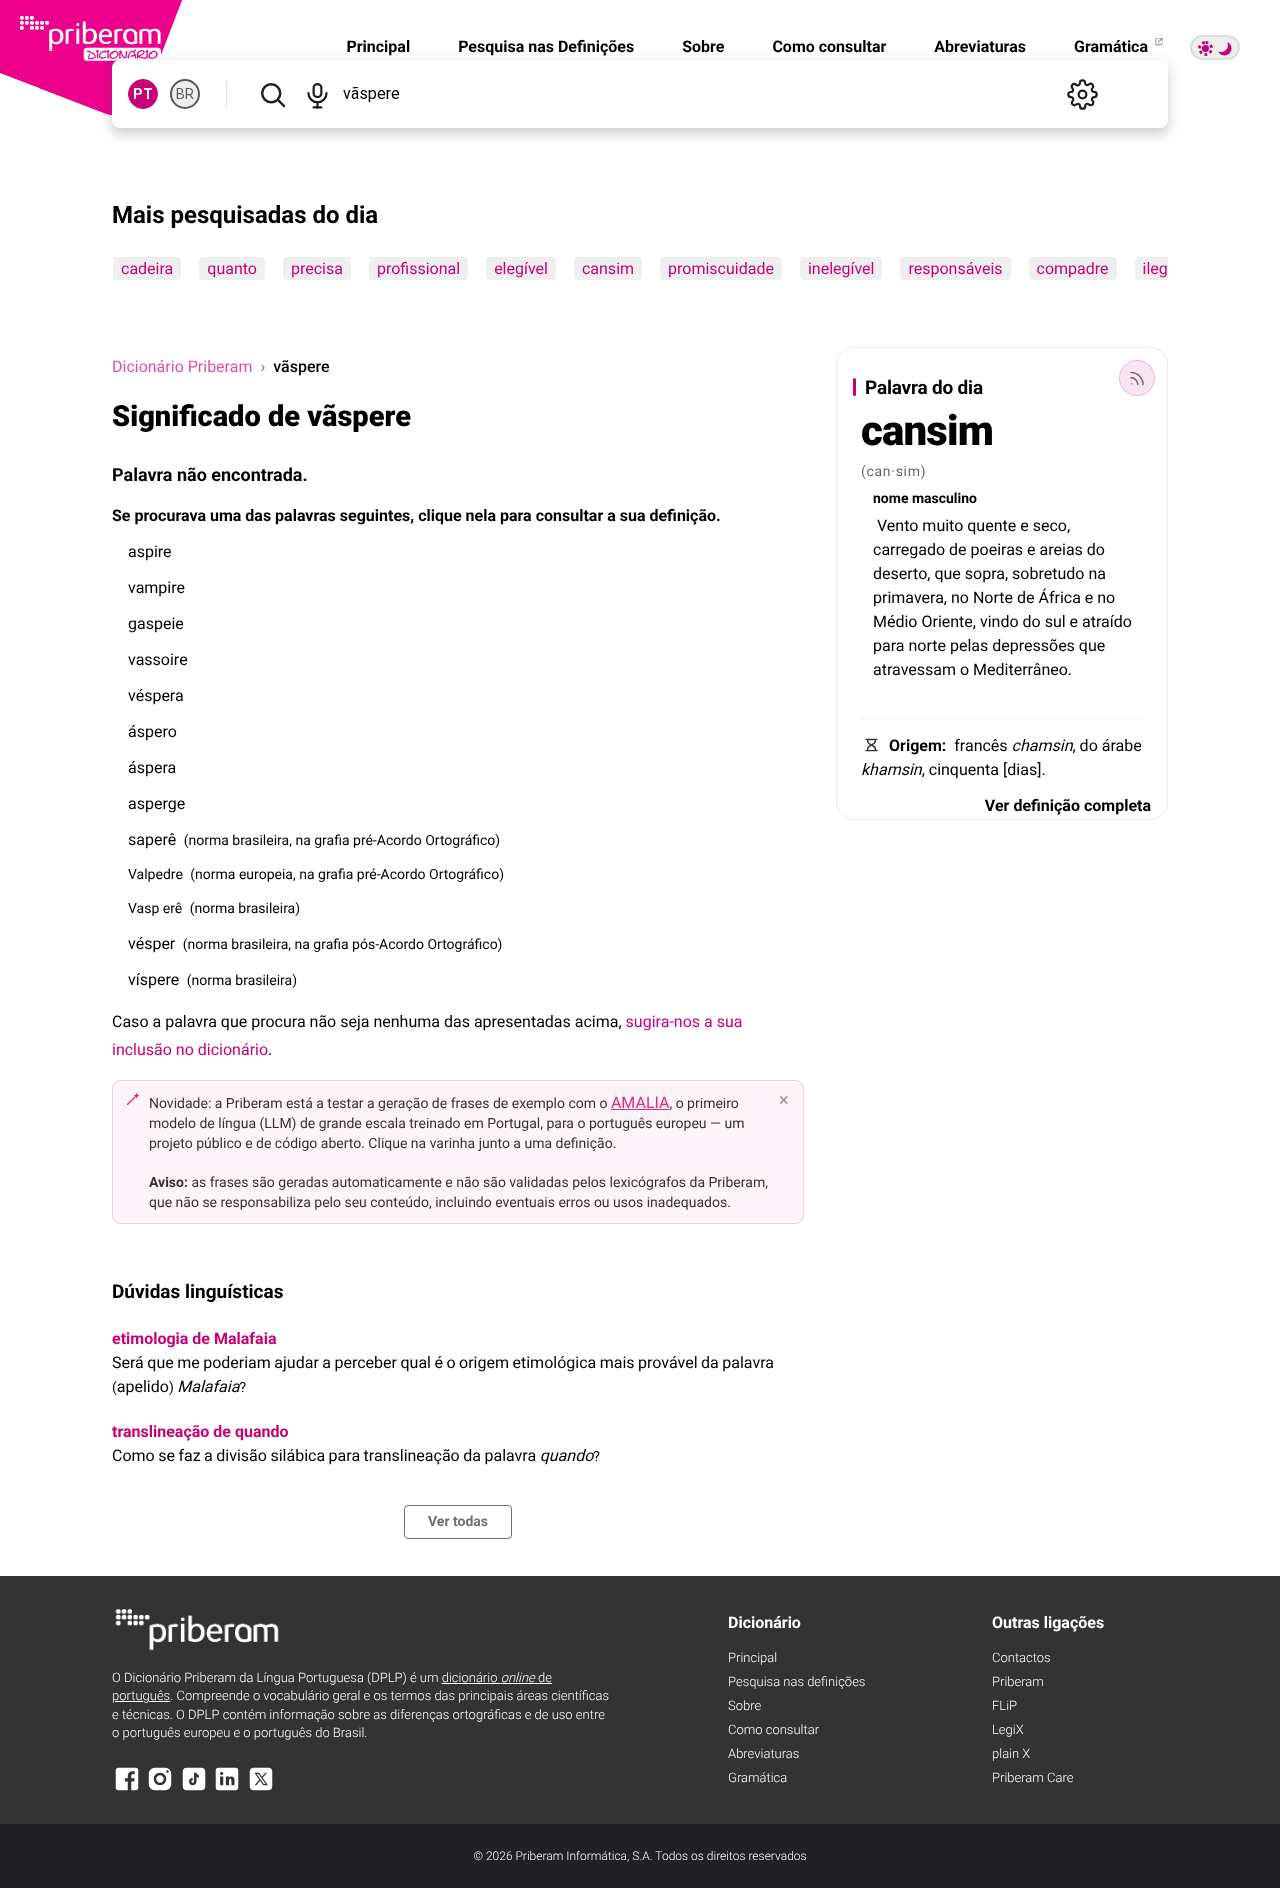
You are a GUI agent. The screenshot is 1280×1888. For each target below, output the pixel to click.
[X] (261, 1788)
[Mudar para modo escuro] (1215, 47)
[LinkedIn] (227, 1788)
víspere (153, 979)
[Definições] (1082, 94)
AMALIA (640, 1102)
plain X (1011, 1754)
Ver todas (458, 1522)
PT (143, 94)
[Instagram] (160, 1788)
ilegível (1167, 268)
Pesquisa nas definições (796, 1682)
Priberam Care (1032, 1778)
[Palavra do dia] (1137, 378)
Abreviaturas (980, 46)
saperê (152, 839)
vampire (156, 587)
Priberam (1018, 1682)
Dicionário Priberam (182, 366)
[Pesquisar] (272, 94)
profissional (418, 268)
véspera (156, 695)
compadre (1073, 268)
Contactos (1021, 1658)
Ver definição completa (1068, 805)
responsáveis (955, 268)
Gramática (1113, 46)
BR (185, 94)
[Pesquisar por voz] (317, 94)
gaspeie (156, 623)
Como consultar (829, 46)
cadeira (147, 268)
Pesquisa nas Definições (546, 46)
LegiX (1008, 1730)
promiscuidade (721, 268)
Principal (378, 46)
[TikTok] (194, 1788)
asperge (156, 803)
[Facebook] (127, 1788)
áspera (152, 767)
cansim (608, 268)
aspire (150, 551)
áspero (152, 731)
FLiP (1004, 1706)
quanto (232, 268)
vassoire (158, 659)
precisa (317, 268)
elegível (521, 268)
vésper (151, 943)
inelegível (841, 268)
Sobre (703, 46)
